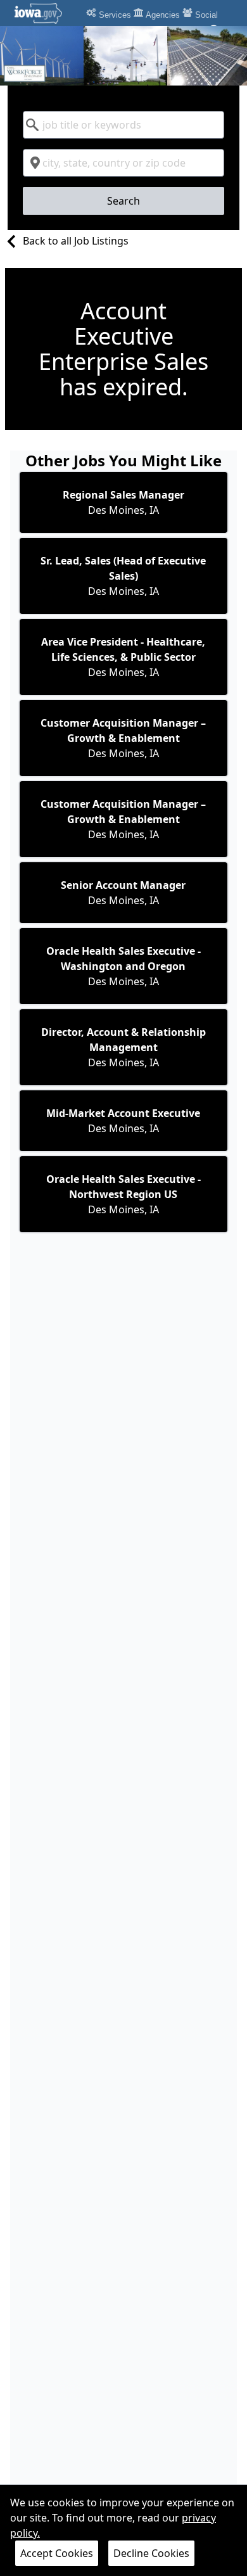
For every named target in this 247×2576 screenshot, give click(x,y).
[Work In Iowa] (123, 56)
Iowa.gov (46, 13)
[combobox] (124, 125)
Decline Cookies (151, 2553)
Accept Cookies (57, 2553)
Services (114, 15)
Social (205, 15)
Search (123, 201)
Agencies (162, 15)
